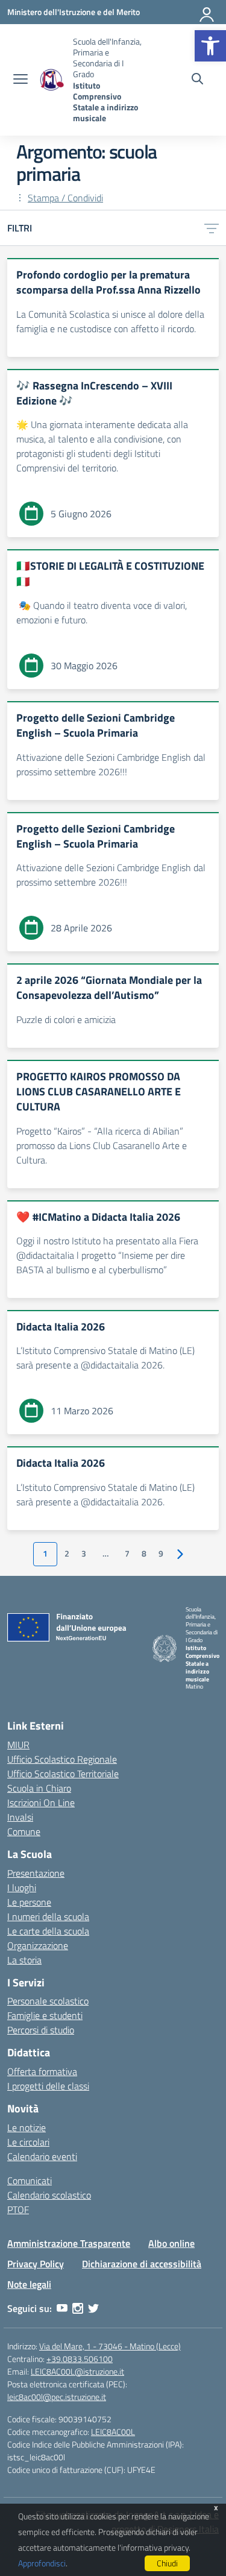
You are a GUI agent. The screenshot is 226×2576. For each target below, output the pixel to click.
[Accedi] (207, 12)
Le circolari (28, 2142)
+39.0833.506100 (80, 2359)
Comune (24, 1831)
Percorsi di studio (41, 2030)
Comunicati (30, 2181)
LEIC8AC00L (113, 2432)
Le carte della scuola (48, 1931)
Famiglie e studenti (45, 2015)
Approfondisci (42, 2563)
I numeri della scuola (48, 1916)
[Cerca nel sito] (197, 80)
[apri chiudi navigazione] (20, 80)
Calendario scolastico (49, 2195)
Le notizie (27, 2127)
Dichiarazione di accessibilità (142, 2264)
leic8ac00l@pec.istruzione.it (57, 2397)
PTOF (18, 2209)
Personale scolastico (48, 2001)
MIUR (18, 1745)
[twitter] (93, 2308)
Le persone (29, 1902)
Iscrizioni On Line (41, 1803)
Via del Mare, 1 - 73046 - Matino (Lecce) (110, 2346)
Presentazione (36, 1873)
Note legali (29, 2284)
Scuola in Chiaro (39, 1788)
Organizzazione (38, 1945)
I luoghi (22, 1888)
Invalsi (20, 1817)
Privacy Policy (36, 2264)
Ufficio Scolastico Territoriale (63, 1774)
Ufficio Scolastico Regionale (62, 1759)
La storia (24, 1960)
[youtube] (62, 2308)
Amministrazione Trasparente (69, 2243)
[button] (210, 46)
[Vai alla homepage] (52, 80)
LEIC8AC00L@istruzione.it (77, 2371)
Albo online (171, 2243)
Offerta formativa (42, 2071)
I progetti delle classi (48, 2086)
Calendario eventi (42, 2156)
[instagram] (78, 2308)
